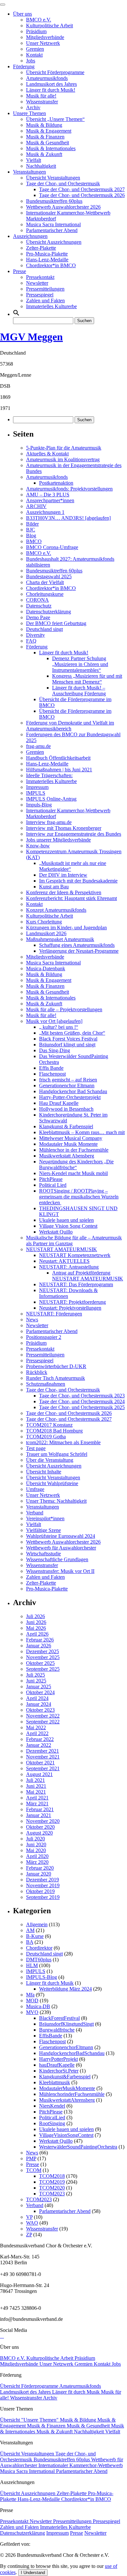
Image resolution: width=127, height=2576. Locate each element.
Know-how (38, 846)
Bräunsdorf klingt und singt (67, 1045)
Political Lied (53, 1185)
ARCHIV (36, 506)
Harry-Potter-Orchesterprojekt (70, 1097)
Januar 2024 (39, 1704)
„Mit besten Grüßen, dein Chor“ (72, 1033)
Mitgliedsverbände (45, 37)
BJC (31, 530)
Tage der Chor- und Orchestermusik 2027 (82, 189)
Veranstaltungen (29, 172)
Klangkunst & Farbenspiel (66, 1126)
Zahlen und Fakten (45, 301)
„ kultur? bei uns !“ (59, 1027)
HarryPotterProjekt (58, 2059)
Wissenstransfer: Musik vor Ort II (60, 1571)
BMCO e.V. (39, 20)
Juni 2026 (36, 1622)
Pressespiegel (40, 295)
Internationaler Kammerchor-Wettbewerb (81, 2465)
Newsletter (37, 283)
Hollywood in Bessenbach (66, 1109)
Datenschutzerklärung (49, 612)
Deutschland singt (44, 629)
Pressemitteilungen (45, 289)
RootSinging (52, 2123)
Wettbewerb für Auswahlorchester (61, 1548)
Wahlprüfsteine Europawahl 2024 (61, 1536)
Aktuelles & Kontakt (47, 454)
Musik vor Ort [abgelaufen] (54, 1021)
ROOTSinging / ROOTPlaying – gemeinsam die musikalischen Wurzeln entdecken (79, 1197)
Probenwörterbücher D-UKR (56, 1366)
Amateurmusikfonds (47, 78)
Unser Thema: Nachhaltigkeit (56, 1501)
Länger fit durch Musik (50, 1983)
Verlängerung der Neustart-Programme (79, 951)
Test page (36, 1448)
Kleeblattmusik (55, 2082)
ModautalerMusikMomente (67, 2088)
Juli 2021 (35, 1780)
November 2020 (43, 1821)
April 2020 (37, 1856)
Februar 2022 (40, 1739)
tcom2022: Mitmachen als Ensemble (63, 1442)
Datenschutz (39, 606)
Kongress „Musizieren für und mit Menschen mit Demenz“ (87, 679)
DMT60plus (39, 1960)
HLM (32, 1965)
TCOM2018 (52, 2176)
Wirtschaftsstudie (43, 1554)
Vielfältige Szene (43, 1530)
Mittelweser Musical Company (71, 1138)
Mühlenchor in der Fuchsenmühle (74, 1150)
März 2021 (37, 1804)
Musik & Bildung (44, 125)
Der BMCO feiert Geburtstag (56, 623)
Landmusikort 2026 (46, 933)
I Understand (33, 2573)
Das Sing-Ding (55, 1050)
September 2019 (43, 1897)
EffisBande (51, 2036)
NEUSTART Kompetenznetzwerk (75, 1255)
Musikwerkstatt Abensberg (67, 1156)
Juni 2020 (36, 1844)
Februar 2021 (40, 1809)
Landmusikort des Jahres (51, 84)
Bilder (32, 524)
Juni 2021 (36, 1786)
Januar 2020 (39, 1874)
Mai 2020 (36, 1850)
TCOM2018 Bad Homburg (54, 1431)
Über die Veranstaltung (50, 1460)
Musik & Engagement (49, 131)
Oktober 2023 (40, 1710)
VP (29, 2217)
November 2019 (43, 1885)
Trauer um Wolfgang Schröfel (57, 1454)
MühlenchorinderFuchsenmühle (72, 2094)
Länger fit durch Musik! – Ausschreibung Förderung (79, 691)
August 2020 (39, 1833)
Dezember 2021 (42, 1751)
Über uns (22, 14)
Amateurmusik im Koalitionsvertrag (63, 459)
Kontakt (34, 55)
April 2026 (37, 1634)
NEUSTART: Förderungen (54, 1314)
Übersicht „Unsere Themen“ (55, 119)
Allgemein (37, 1924)
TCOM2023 (52, 2194)
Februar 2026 (40, 1640)
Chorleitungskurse (45, 594)
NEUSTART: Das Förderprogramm (76, 1284)
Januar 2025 (39, 1687)
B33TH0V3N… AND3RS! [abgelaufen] (68, 518)
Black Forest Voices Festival (68, 1039)
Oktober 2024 (40, 1692)
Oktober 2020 (40, 1827)
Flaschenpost (52, 1074)
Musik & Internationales (51, 148)
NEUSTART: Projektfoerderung (72, 1302)
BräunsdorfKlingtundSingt (66, 2024)
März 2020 (37, 1862)
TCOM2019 (52, 2182)
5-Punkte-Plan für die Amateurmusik (64, 448)
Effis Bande (51, 1068)
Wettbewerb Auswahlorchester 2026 (63, 207)
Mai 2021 (36, 1792)
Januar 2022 (39, 1745)
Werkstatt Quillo (56, 1232)
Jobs (31, 61)
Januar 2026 (39, 1646)
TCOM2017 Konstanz (49, 1425)
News (32, 1320)
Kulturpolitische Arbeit (49, 26)
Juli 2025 (35, 1675)
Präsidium (36, 31)
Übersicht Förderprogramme (55, 72)
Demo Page (38, 617)
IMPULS (36, 793)
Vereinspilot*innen (45, 1518)
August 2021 (39, 1774)
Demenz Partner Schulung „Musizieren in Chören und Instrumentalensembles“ (80, 664)
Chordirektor (39, 1948)
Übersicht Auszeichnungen (54, 242)
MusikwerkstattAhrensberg (67, 2100)
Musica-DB (38, 2006)
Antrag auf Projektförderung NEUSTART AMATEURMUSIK (88, 1276)
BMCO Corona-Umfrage (52, 547)
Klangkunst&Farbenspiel (65, 2077)
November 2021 (43, 1757)
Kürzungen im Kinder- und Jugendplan (66, 928)
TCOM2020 (52, 2188)
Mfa (30, 1995)
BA (30, 1942)
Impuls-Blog (39, 805)
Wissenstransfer (42, 102)
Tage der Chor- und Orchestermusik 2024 (82, 1401)
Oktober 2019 (40, 1891)
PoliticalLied (52, 2118)
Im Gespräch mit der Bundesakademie (78, 881)
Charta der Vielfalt (45, 582)
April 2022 (37, 1733)
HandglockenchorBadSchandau (72, 2053)
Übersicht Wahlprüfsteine (52, 1483)
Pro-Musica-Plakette (47, 254)
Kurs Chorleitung (44, 922)
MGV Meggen (31, 337)
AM (30, 1930)
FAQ (31, 641)
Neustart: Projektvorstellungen (70, 1308)
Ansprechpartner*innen (50, 500)
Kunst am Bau (54, 887)
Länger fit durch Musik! (51, 90)
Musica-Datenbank (46, 968)
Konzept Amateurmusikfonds (56, 910)
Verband (35, 1513)
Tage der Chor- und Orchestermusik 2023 (82, 1396)
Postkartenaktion (56, 483)
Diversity (35, 635)
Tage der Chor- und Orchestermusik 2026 (82, 195)
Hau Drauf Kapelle (59, 1103)
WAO (32, 2223)
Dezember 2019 (42, 1880)
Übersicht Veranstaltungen (53, 178)
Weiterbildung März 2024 (65, 1989)
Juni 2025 (36, 1681)
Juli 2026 (35, 1616)
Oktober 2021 (40, 1763)
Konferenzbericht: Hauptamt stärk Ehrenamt (71, 898)
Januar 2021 (39, 1815)
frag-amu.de (38, 746)
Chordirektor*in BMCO (51, 265)
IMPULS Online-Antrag (51, 799)
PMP (31, 2158)
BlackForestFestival (59, 2018)
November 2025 (43, 1657)
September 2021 (43, 1768)
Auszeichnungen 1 (45, 512)
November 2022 (43, 1716)
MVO (32, 2012)
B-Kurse (35, 1936)
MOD (32, 2001)
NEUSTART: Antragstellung (69, 1267)
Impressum (37, 787)
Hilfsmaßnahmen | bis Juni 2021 (59, 770)
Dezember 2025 (42, 1651)
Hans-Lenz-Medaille (47, 260)
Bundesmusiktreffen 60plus (54, 201)
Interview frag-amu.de (49, 822)
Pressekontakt (40, 277)
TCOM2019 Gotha (46, 1437)
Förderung (24, 66)
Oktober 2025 (40, 1663)
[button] (16, 314)
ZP (29, 2235)
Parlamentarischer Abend (52, 230)
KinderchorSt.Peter (59, 2071)
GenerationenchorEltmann (66, 2047)
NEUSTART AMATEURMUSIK (62, 1249)
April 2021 (37, 1798)
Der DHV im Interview (63, 875)
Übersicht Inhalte (44, 1472)
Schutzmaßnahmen (46, 1384)
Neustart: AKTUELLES (64, 1261)
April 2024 (37, 1698)
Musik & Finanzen (45, 137)
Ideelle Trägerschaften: (49, 775)
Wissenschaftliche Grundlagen (57, 1559)
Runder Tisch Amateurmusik (56, 1378)
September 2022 (43, 1722)
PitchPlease (51, 1179)
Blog (31, 536)
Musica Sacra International (53, 224)
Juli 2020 (35, 1839)
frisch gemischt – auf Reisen (68, 1080)
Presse (20, 271)
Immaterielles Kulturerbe (51, 306)
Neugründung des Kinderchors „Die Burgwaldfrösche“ (76, 1164)
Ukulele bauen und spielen (66, 1220)
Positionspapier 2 (44, 1337)
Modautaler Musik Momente (68, 1144)
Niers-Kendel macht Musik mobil (73, 1173)
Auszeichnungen (30, 236)
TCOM (34, 2170)
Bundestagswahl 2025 (49, 576)
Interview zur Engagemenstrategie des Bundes (74, 834)
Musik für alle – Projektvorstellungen (64, 1009)
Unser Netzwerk (43, 43)
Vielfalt (34, 160)
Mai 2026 (36, 1628)
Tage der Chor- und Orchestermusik (63, 183)
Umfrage (35, 1489)
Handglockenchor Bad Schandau (73, 1091)
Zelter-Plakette (41, 248)
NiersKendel (52, 2106)
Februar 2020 (40, 1868)
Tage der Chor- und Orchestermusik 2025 (82, 1407)
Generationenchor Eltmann (67, 1085)
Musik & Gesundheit (48, 143)
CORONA (37, 600)
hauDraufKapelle (57, 2065)
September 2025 (43, 1669)
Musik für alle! (41, 96)
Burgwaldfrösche (57, 2030)
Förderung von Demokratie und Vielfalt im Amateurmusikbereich (70, 726)
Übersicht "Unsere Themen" (30, 2420)
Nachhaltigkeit (41, 166)
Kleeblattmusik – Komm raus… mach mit (82, 1132)
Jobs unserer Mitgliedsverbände (58, 840)
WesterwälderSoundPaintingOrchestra (78, 2147)
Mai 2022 (36, 1727)
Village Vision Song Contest (68, 1226)
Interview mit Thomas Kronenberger (64, 828)
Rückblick (37, 1372)
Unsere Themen (29, 113)
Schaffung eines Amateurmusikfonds (77, 945)
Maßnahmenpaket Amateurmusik (60, 939)
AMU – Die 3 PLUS (48, 495)
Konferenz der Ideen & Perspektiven (64, 892)
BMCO (34, 541)
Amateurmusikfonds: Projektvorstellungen (69, 489)
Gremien (35, 49)
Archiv (33, 107)
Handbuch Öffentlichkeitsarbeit (58, 758)
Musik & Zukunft (44, 154)
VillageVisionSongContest (66, 2135)
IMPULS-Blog (42, 1977)
